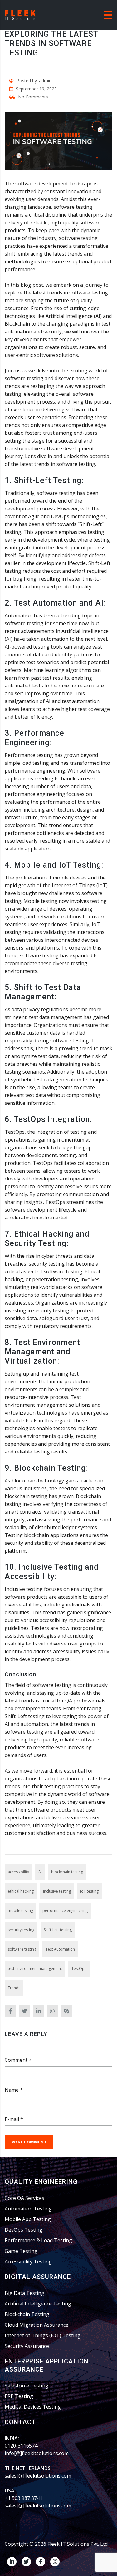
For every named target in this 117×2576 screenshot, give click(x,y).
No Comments (32, 97)
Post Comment (29, 2142)
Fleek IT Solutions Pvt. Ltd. (78, 2544)
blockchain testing (67, 1872)
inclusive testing (57, 1891)
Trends (14, 1988)
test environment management (35, 1968)
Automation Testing (28, 2209)
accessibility (18, 1872)
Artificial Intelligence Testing (38, 2304)
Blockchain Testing (27, 2314)
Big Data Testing (24, 2293)
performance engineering (65, 1910)
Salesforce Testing (27, 2386)
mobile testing (20, 1910)
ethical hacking (21, 1891)
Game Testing (21, 2251)
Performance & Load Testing (38, 2240)
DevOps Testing (24, 2230)
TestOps (79, 1968)
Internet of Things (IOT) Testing (43, 2335)
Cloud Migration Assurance (37, 2325)
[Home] (20, 14)
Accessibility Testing (28, 2262)
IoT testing (89, 1891)
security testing (21, 1930)
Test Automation (60, 1949)
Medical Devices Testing (33, 2407)
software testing (22, 1949)
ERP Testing (19, 2396)
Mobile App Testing (28, 2219)
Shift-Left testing (58, 1930)
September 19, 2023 (36, 89)
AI (40, 1872)
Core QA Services (24, 2198)
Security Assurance (27, 2346)
